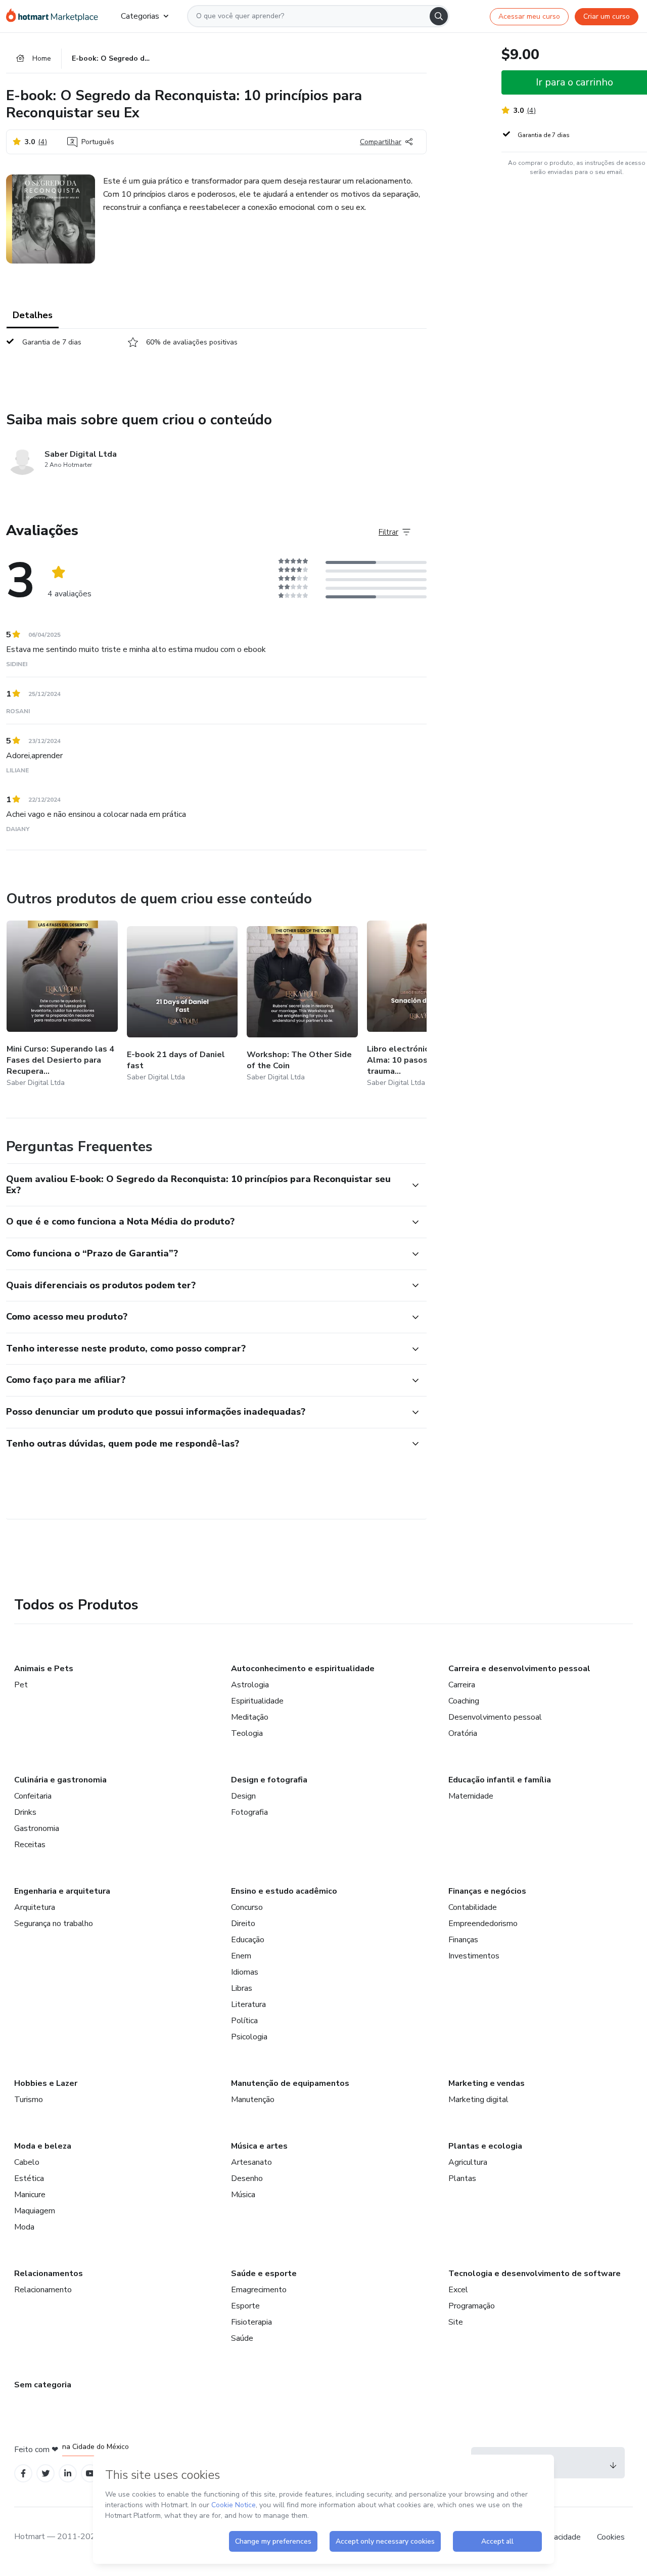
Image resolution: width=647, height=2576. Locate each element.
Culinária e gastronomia (60, 1780)
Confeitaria (33, 1796)
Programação (472, 2306)
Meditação (250, 1717)
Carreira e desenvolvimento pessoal (519, 1669)
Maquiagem (35, 2211)
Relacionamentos (49, 2274)
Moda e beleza (43, 2146)
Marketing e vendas (487, 2083)
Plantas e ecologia (485, 2146)
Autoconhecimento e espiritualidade (303, 1669)
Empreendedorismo (483, 1924)
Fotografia (249, 1812)
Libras (242, 1988)
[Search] (439, 16)
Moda (24, 2227)
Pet (21, 1685)
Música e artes (259, 2146)
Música (243, 2195)
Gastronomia (37, 1828)
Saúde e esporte (264, 2274)
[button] (205, 1185)
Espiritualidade (257, 1701)
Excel (458, 2290)
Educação (248, 1940)
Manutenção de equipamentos (290, 2083)
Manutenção (253, 2100)
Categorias (140, 16)
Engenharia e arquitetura (62, 1891)
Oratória (463, 1733)
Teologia (247, 1733)
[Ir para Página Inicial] (55, 16)
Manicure (30, 2195)
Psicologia (249, 2037)
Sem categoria (43, 2385)
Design (243, 1796)
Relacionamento (43, 2290)
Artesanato (251, 2162)
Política (244, 2021)
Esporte (245, 2306)
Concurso (247, 1907)
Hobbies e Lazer (46, 2083)
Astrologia (250, 1685)
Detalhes (33, 315)
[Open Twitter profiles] (46, 2474)
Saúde (242, 2338)
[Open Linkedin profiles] (68, 2474)
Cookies (611, 2537)
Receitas (30, 1845)
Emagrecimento (259, 2290)
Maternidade (471, 1796)
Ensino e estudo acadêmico (284, 1891)
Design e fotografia (269, 1780)
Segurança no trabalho (54, 1924)
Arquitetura (35, 1907)
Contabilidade (473, 1907)
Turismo (29, 2100)
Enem (241, 1956)
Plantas (462, 2178)
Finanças (463, 1940)
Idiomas (245, 1972)
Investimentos (474, 1956)
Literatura (248, 2004)
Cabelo (27, 2162)
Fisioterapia (251, 2322)
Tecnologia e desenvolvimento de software (535, 2274)
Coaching (464, 1701)
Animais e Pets (44, 1669)
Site (456, 2322)
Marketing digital (478, 2100)
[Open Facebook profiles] (23, 2474)
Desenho (247, 2178)
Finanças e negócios (487, 1891)
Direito (243, 1924)
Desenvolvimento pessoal (495, 1717)
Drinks (25, 1812)
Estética (29, 2178)
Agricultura (468, 2162)
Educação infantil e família (500, 1780)
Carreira (462, 1685)
